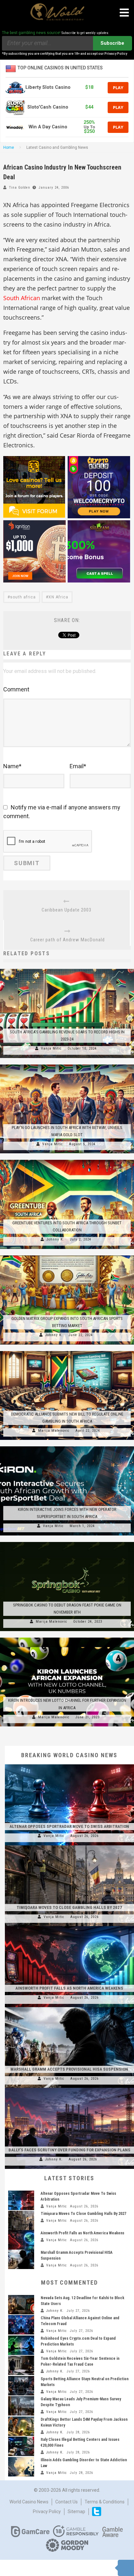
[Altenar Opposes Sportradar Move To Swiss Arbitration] (69, 1764)
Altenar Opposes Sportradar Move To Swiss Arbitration (69, 1826)
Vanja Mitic (51, 1048)
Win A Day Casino (48, 127)
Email (78, 766)
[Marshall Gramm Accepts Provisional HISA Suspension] (69, 2007)
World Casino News (29, 2502)
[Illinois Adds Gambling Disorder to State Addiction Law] (21, 2467)
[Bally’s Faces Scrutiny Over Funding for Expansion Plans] (69, 2088)
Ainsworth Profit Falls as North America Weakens (69, 1988)
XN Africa (58, 597)
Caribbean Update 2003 (67, 910)
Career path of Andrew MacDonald (67, 940)
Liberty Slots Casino (48, 87)
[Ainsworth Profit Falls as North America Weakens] (69, 1926)
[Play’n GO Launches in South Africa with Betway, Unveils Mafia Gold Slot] (67, 1065)
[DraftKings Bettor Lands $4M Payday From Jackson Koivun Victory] (21, 2426)
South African (22, 298)
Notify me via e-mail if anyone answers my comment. (62, 812)
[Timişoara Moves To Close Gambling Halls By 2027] (69, 1845)
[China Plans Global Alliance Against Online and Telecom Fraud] (21, 2325)
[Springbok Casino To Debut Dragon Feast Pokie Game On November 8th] (67, 1542)
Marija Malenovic (54, 1431)
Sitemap (76, 2511)
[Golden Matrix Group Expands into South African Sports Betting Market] (67, 1255)
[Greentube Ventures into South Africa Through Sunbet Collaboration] (67, 1160)
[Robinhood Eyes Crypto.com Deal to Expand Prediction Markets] (21, 2345)
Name (12, 766)
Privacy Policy (47, 2511)
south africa (23, 597)
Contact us (67, 2502)
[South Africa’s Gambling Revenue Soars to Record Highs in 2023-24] (67, 969)
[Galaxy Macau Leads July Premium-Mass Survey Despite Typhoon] (21, 2406)
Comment (16, 689)
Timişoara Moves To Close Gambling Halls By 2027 (69, 1907)
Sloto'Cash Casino (48, 107)
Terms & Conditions (105, 2502)
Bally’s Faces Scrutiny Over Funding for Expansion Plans (69, 2150)
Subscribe (112, 43)
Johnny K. (55, 1239)
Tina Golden (20, 188)
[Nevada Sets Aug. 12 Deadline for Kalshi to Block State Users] (21, 2305)
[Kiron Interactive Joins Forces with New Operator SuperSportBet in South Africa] (67, 1446)
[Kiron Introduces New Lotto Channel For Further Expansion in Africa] (67, 1638)
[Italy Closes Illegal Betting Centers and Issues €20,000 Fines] (21, 2446)
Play (118, 88)
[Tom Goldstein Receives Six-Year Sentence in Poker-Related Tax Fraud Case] (21, 2365)
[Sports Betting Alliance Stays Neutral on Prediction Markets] (21, 2386)
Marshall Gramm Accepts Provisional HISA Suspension (69, 2069)
